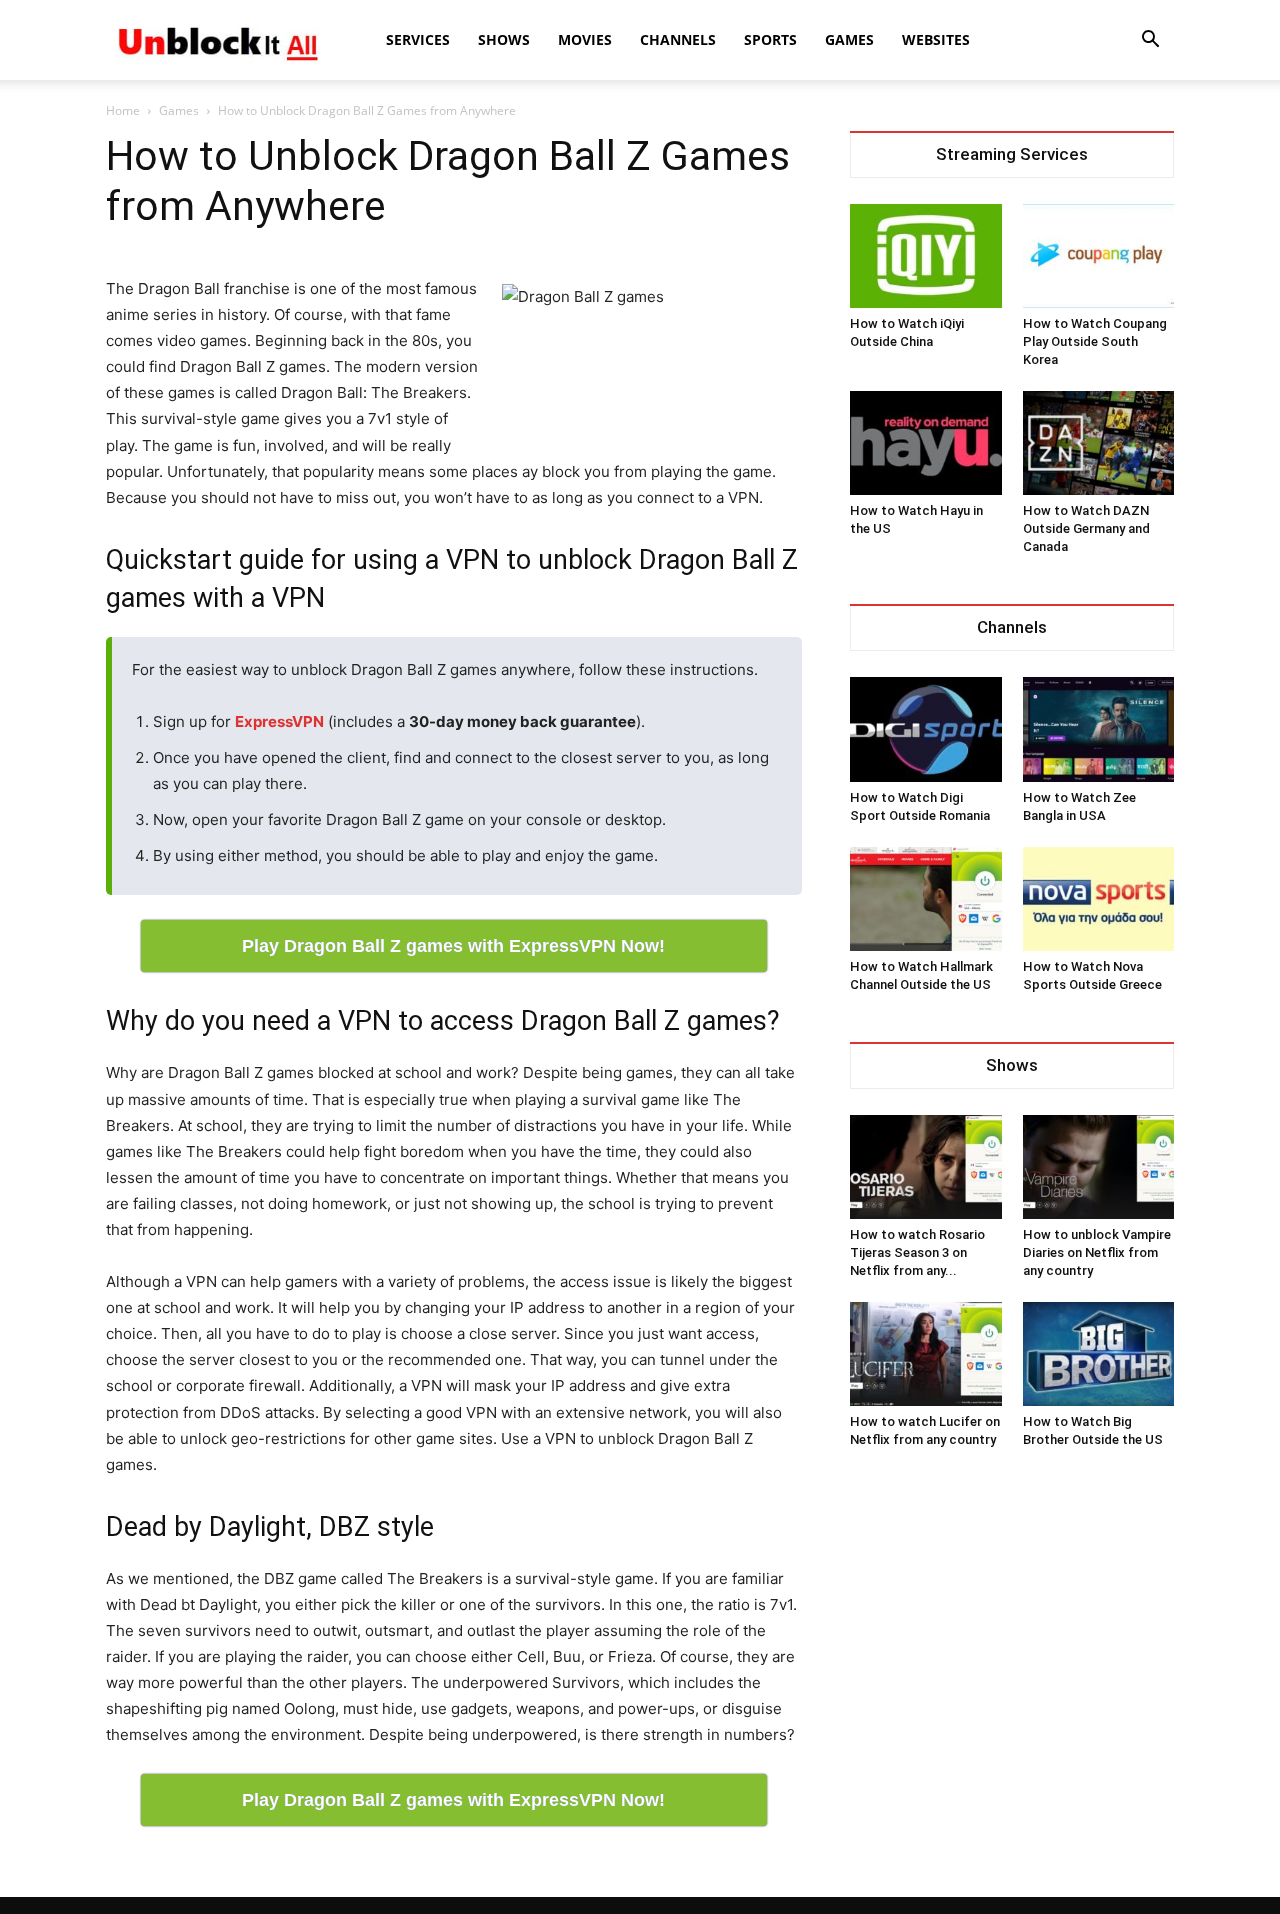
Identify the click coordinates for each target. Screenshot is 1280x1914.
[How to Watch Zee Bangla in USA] (1099, 729)
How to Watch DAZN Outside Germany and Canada (1086, 528)
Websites (936, 39)
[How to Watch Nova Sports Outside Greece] (1099, 899)
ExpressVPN (279, 721)
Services (418, 39)
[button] (1150, 41)
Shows (504, 39)
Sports (770, 39)
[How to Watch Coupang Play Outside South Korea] (1099, 256)
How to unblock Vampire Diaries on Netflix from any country (1097, 1252)
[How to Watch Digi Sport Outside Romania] (926, 729)
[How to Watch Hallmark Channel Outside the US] (926, 899)
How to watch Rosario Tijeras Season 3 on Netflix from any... (917, 1252)
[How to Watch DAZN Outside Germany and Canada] (1099, 443)
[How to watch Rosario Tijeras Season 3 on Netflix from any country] (926, 1167)
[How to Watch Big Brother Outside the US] (1099, 1354)
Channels (678, 39)
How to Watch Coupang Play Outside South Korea (1095, 341)
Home (123, 110)
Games (849, 39)
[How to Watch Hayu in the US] (926, 443)
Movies (585, 39)
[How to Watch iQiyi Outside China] (926, 256)
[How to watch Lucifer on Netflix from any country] (926, 1354)
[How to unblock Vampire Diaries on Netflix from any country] (1099, 1167)
